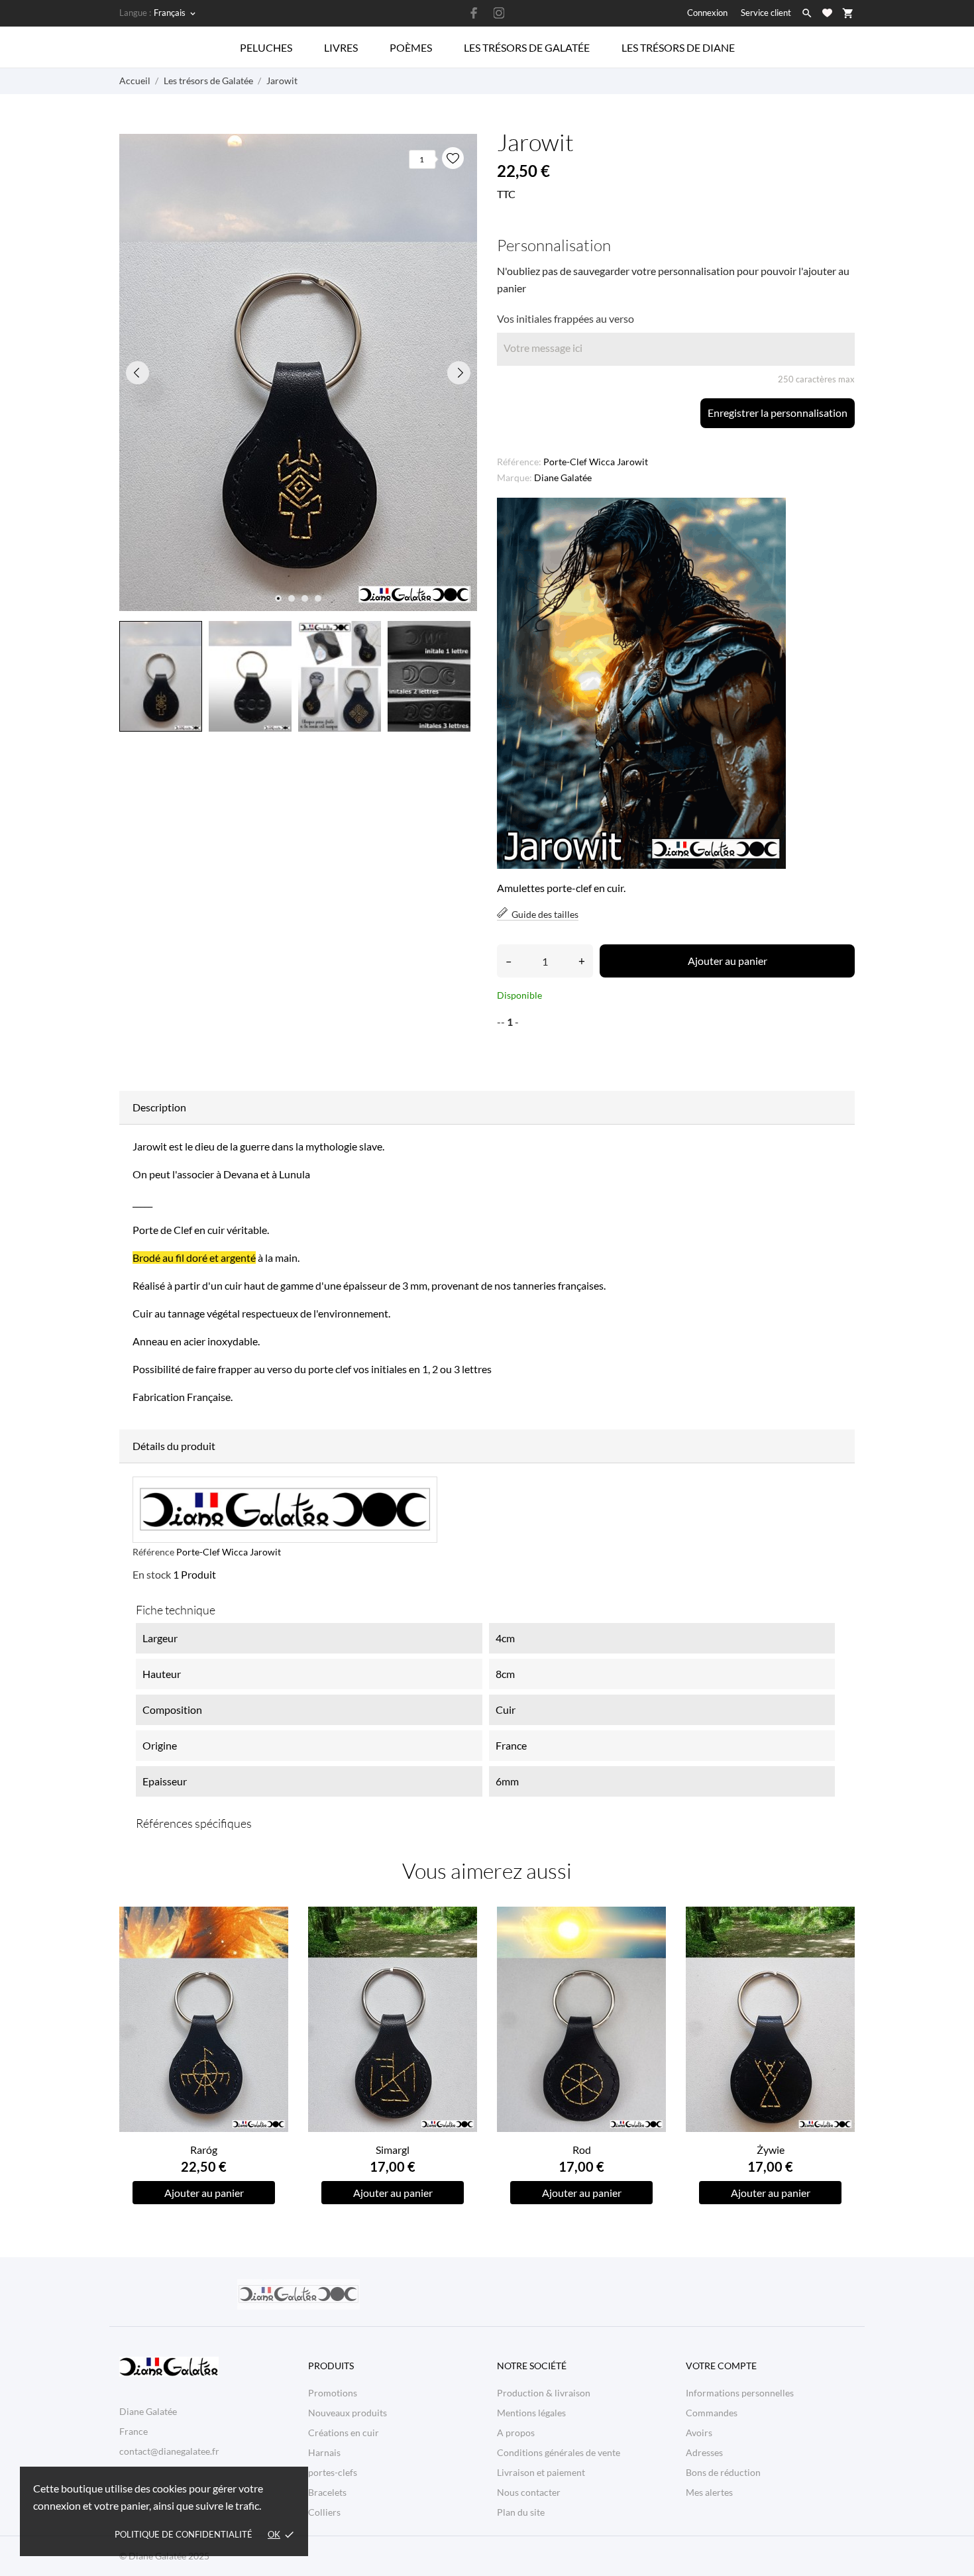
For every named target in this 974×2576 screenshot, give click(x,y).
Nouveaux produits (348, 2413)
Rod (582, 2150)
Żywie (771, 2150)
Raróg (204, 2150)
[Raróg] (271, 1949)
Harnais (324, 2452)
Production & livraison (544, 2393)
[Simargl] (460, 1949)
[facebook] (474, 13)
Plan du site (521, 2512)
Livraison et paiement (541, 2472)
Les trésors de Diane (678, 47)
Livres (341, 47)
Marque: (514, 477)
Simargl (393, 2150)
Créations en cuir (344, 2433)
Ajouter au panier (728, 961)
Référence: (519, 462)
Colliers (324, 2512)
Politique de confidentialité (184, 2534)
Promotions (333, 2393)
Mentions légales (531, 2413)
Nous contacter (529, 2492)
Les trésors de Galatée (527, 47)
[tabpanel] (298, 372)
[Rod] (648, 1949)
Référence (153, 1552)
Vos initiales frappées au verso (566, 318)
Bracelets (327, 2492)
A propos (516, 2433)
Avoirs (699, 2433)
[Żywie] (837, 1949)
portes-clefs (333, 2472)
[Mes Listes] (827, 13)
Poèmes (411, 47)
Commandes (712, 2413)
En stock (152, 1574)
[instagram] (499, 13)
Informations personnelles (740, 2393)
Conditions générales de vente (559, 2452)
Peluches (266, 47)
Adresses (704, 2452)
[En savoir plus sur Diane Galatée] (298, 2294)
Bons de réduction (723, 2472)
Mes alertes (709, 2492)
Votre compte (721, 2366)
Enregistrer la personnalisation (778, 413)
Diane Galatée (563, 477)
